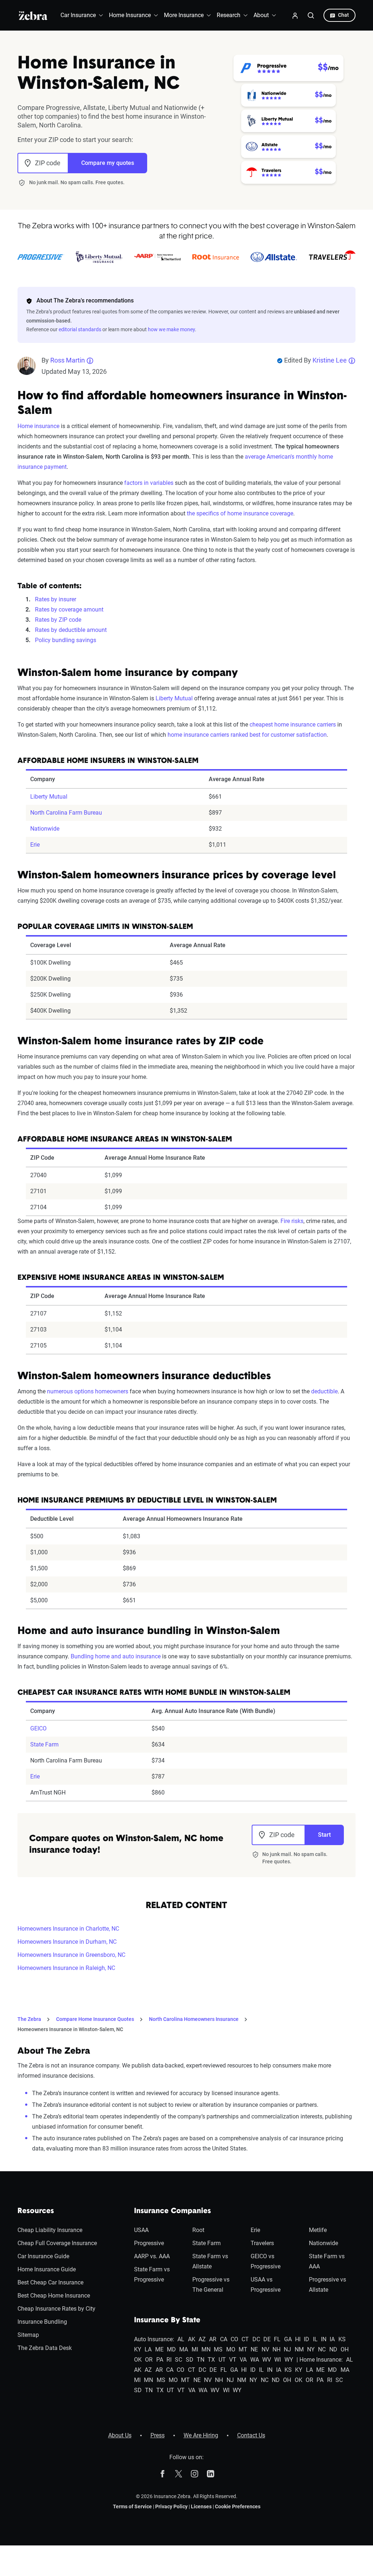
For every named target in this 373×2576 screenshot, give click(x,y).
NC (322, 2349)
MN (206, 2349)
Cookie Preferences (238, 2506)
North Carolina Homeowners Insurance (194, 2019)
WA (255, 2360)
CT (245, 2339)
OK (138, 2360)
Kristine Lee (330, 360)
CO (234, 2339)
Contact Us (251, 2435)
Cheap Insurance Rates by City (56, 2309)
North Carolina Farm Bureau (66, 813)
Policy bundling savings (66, 640)
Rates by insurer (56, 599)
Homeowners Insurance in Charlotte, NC (68, 1929)
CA (224, 2339)
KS (342, 2339)
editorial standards (80, 329)
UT (222, 2360)
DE (267, 2339)
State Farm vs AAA (327, 2261)
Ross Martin (68, 360)
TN (201, 2360)
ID (307, 2339)
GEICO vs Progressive (266, 2261)
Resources (36, 2211)
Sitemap (28, 2335)
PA (160, 2360)
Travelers (262, 2243)
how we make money (171, 329)
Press (158, 2435)
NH (276, 2349)
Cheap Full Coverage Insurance (57, 2243)
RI (169, 2360)
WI (278, 2360)
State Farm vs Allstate (210, 2261)
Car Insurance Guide (43, 2256)
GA (288, 2339)
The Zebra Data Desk (45, 2348)
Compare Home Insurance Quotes (95, 2019)
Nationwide (45, 829)
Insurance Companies (172, 2211)
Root (198, 2230)
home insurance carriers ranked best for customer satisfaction (247, 735)
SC (178, 2360)
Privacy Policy (171, 2506)
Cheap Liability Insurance (50, 2230)
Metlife (318, 2230)
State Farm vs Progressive (152, 2274)
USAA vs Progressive (266, 2285)
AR (213, 2339)
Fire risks (292, 1221)
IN (324, 2339)
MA (184, 2349)
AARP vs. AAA (152, 2256)
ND (333, 2349)
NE (254, 2349)
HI (298, 2339)
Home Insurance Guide (47, 2269)
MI (195, 2349)
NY (311, 2349)
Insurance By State (167, 2320)
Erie (35, 845)
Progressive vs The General (211, 2285)
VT (233, 2360)
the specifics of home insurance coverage (240, 513)
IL (315, 2339)
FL (277, 2339)
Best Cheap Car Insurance (50, 2282)
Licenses (201, 2506)
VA (243, 2360)
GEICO (38, 1728)
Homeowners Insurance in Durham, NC (67, 1942)
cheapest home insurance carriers (293, 725)
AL (181, 2339)
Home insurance (38, 426)
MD (171, 2349)
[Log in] (295, 15)
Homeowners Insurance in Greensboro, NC (71, 1955)
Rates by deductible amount (71, 630)
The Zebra (29, 2019)
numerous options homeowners (88, 1391)
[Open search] (311, 15)
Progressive (149, 2243)
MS (218, 2349)
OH (345, 2349)
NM (299, 2349)
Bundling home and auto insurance (116, 1656)
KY (138, 2349)
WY (289, 2360)
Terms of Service (132, 2506)
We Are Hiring (201, 2435)
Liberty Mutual (174, 698)
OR (149, 2360)
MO (231, 2349)
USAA (141, 2230)
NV (265, 2349)
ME (159, 2349)
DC (256, 2339)
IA (332, 2339)
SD (190, 2360)
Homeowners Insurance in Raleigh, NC (66, 1968)
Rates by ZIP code (58, 620)
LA (148, 2349)
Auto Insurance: (154, 2339)
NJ (287, 2349)
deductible (324, 1391)
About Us (120, 2435)
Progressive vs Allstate (327, 2285)
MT (243, 2349)
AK (192, 2339)
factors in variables (149, 483)
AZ (202, 2339)
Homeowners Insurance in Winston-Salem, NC (70, 2029)
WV (267, 2360)
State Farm (44, 1744)
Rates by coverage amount (69, 610)
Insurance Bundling (42, 2322)
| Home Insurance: (320, 2360)
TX (211, 2360)
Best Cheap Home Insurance (54, 2296)
